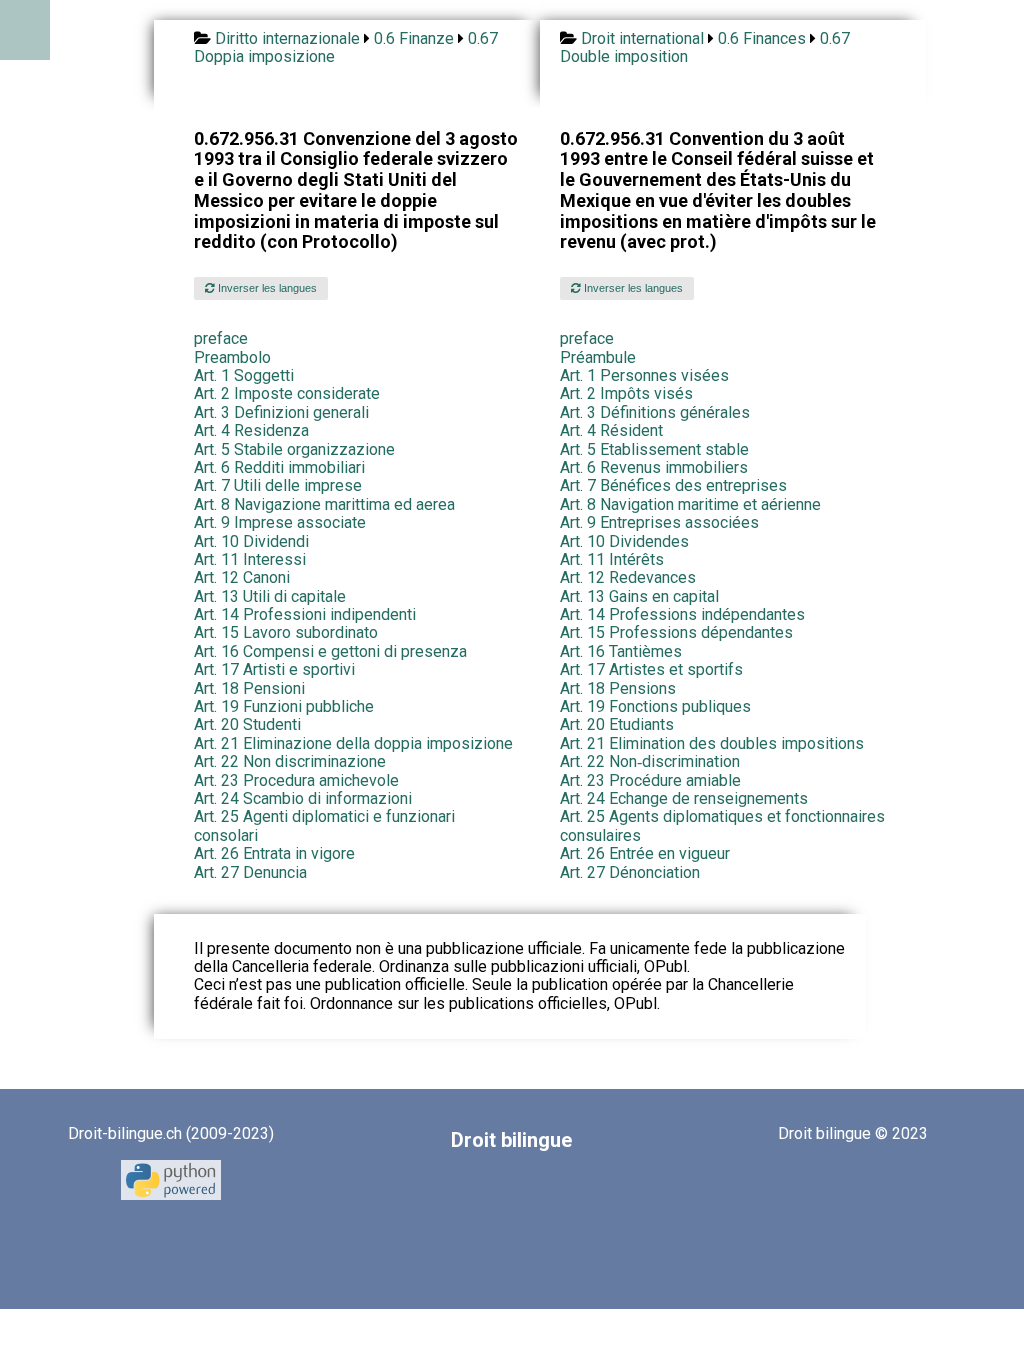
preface (221, 338)
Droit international (642, 38)
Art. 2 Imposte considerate (287, 393)
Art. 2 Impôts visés (626, 393)
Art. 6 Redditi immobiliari (279, 467)
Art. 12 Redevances (628, 577)
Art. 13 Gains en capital (639, 596)
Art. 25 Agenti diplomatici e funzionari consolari (324, 825)
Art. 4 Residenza (251, 430)
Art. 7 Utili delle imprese (278, 485)
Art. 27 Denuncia (250, 872)
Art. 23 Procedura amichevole (296, 780)
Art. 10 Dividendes (624, 541)
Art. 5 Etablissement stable (654, 449)
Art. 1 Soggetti (244, 375)
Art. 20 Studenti (247, 724)
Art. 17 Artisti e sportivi (274, 669)
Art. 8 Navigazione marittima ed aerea (324, 504)
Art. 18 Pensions (618, 688)
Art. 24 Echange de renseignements (684, 798)
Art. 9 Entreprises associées (659, 522)
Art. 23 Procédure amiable (650, 780)
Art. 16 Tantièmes (621, 651)
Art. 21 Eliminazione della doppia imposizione (353, 743)
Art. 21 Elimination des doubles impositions (712, 743)
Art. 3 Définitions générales (655, 412)
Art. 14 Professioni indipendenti (305, 614)
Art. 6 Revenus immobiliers (654, 467)
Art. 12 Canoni (242, 577)
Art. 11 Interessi (250, 559)
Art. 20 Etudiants (617, 724)
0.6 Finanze (414, 38)
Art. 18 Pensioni (249, 688)
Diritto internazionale (287, 38)
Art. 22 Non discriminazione (290, 761)
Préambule (598, 357)
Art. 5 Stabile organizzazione (294, 449)
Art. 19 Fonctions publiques (655, 706)
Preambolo (232, 357)
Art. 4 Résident (611, 430)
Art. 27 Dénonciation (630, 872)
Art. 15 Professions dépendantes (676, 632)
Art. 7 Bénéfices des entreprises (673, 485)
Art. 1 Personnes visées (644, 375)
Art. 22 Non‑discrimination (650, 761)
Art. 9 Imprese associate (280, 522)
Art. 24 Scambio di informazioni (303, 798)
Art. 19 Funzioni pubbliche (284, 706)
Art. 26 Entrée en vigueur (645, 853)
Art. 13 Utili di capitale (270, 596)
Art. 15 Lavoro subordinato (286, 632)
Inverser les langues (266, 288)
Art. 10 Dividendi (251, 541)
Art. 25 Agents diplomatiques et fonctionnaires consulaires (722, 825)
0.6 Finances (762, 38)
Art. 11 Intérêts (612, 559)
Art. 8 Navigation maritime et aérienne (690, 504)
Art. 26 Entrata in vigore (274, 853)
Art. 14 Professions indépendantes (682, 614)
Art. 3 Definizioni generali (281, 412)
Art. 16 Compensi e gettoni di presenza (330, 651)
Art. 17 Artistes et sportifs (651, 669)
